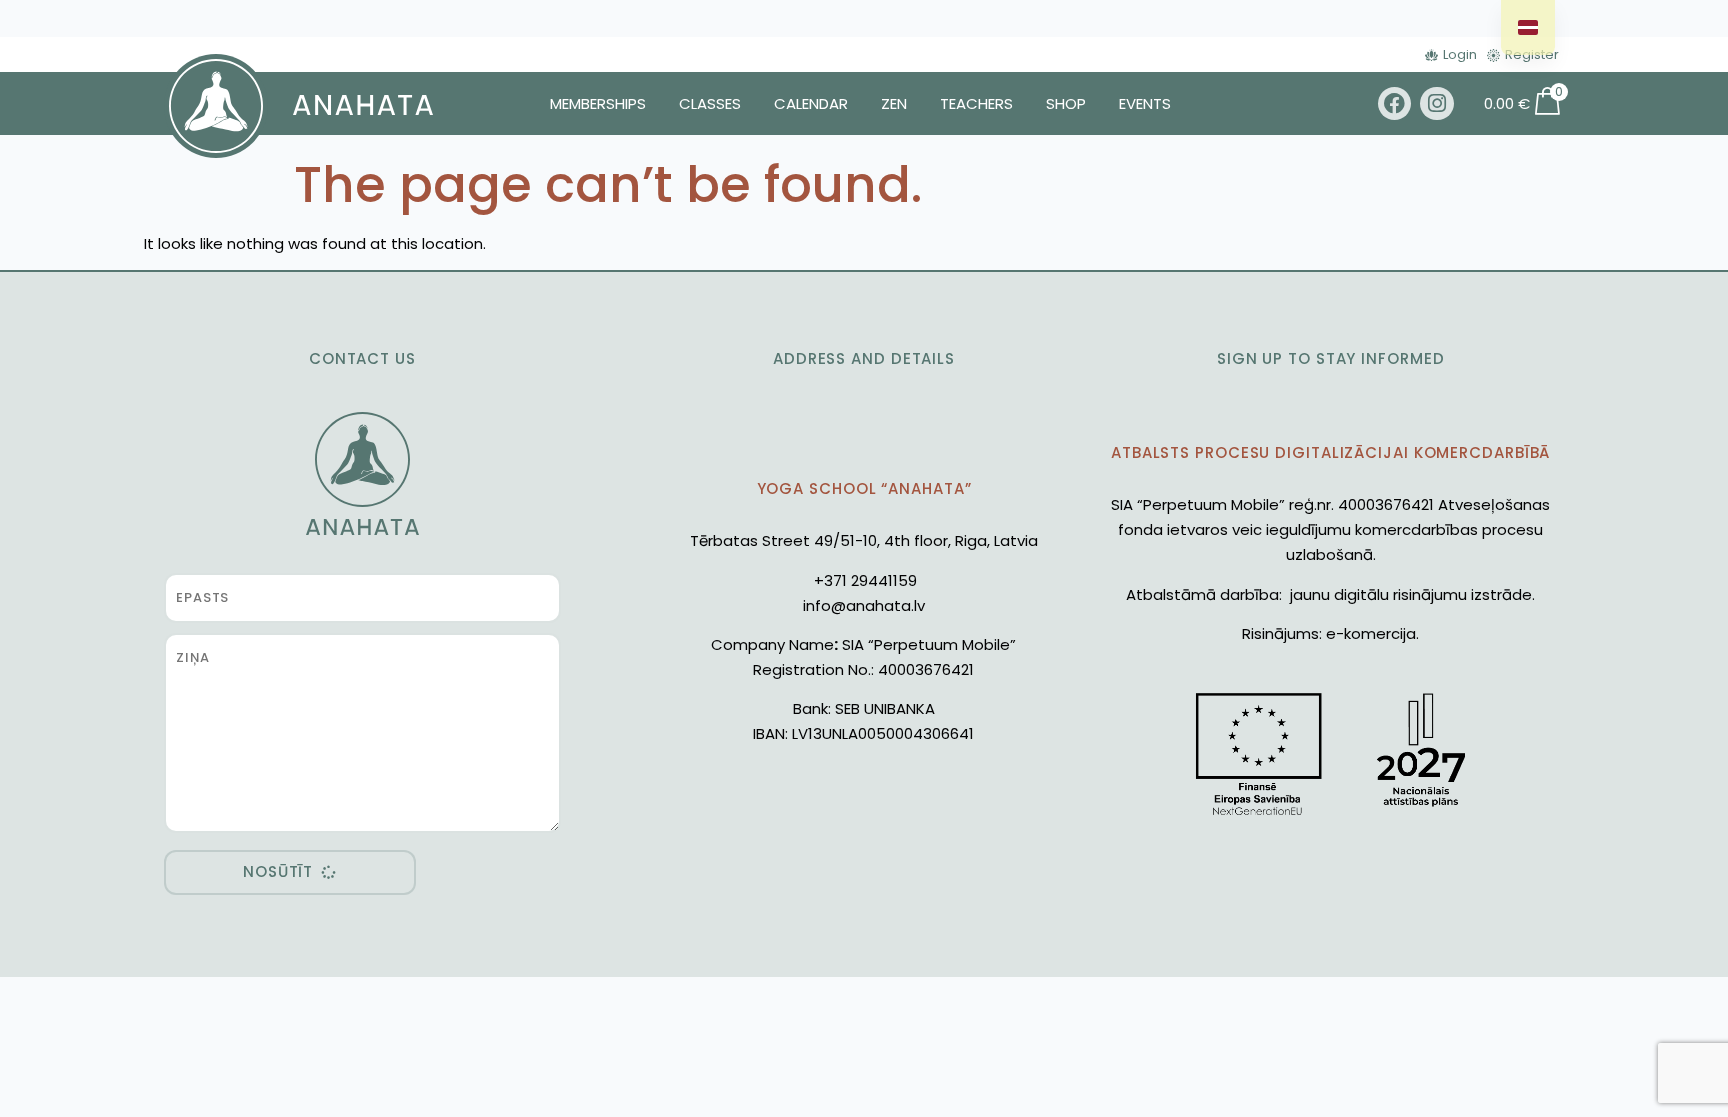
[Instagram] (1437, 104)
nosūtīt (278, 871)
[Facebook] (1395, 104)
